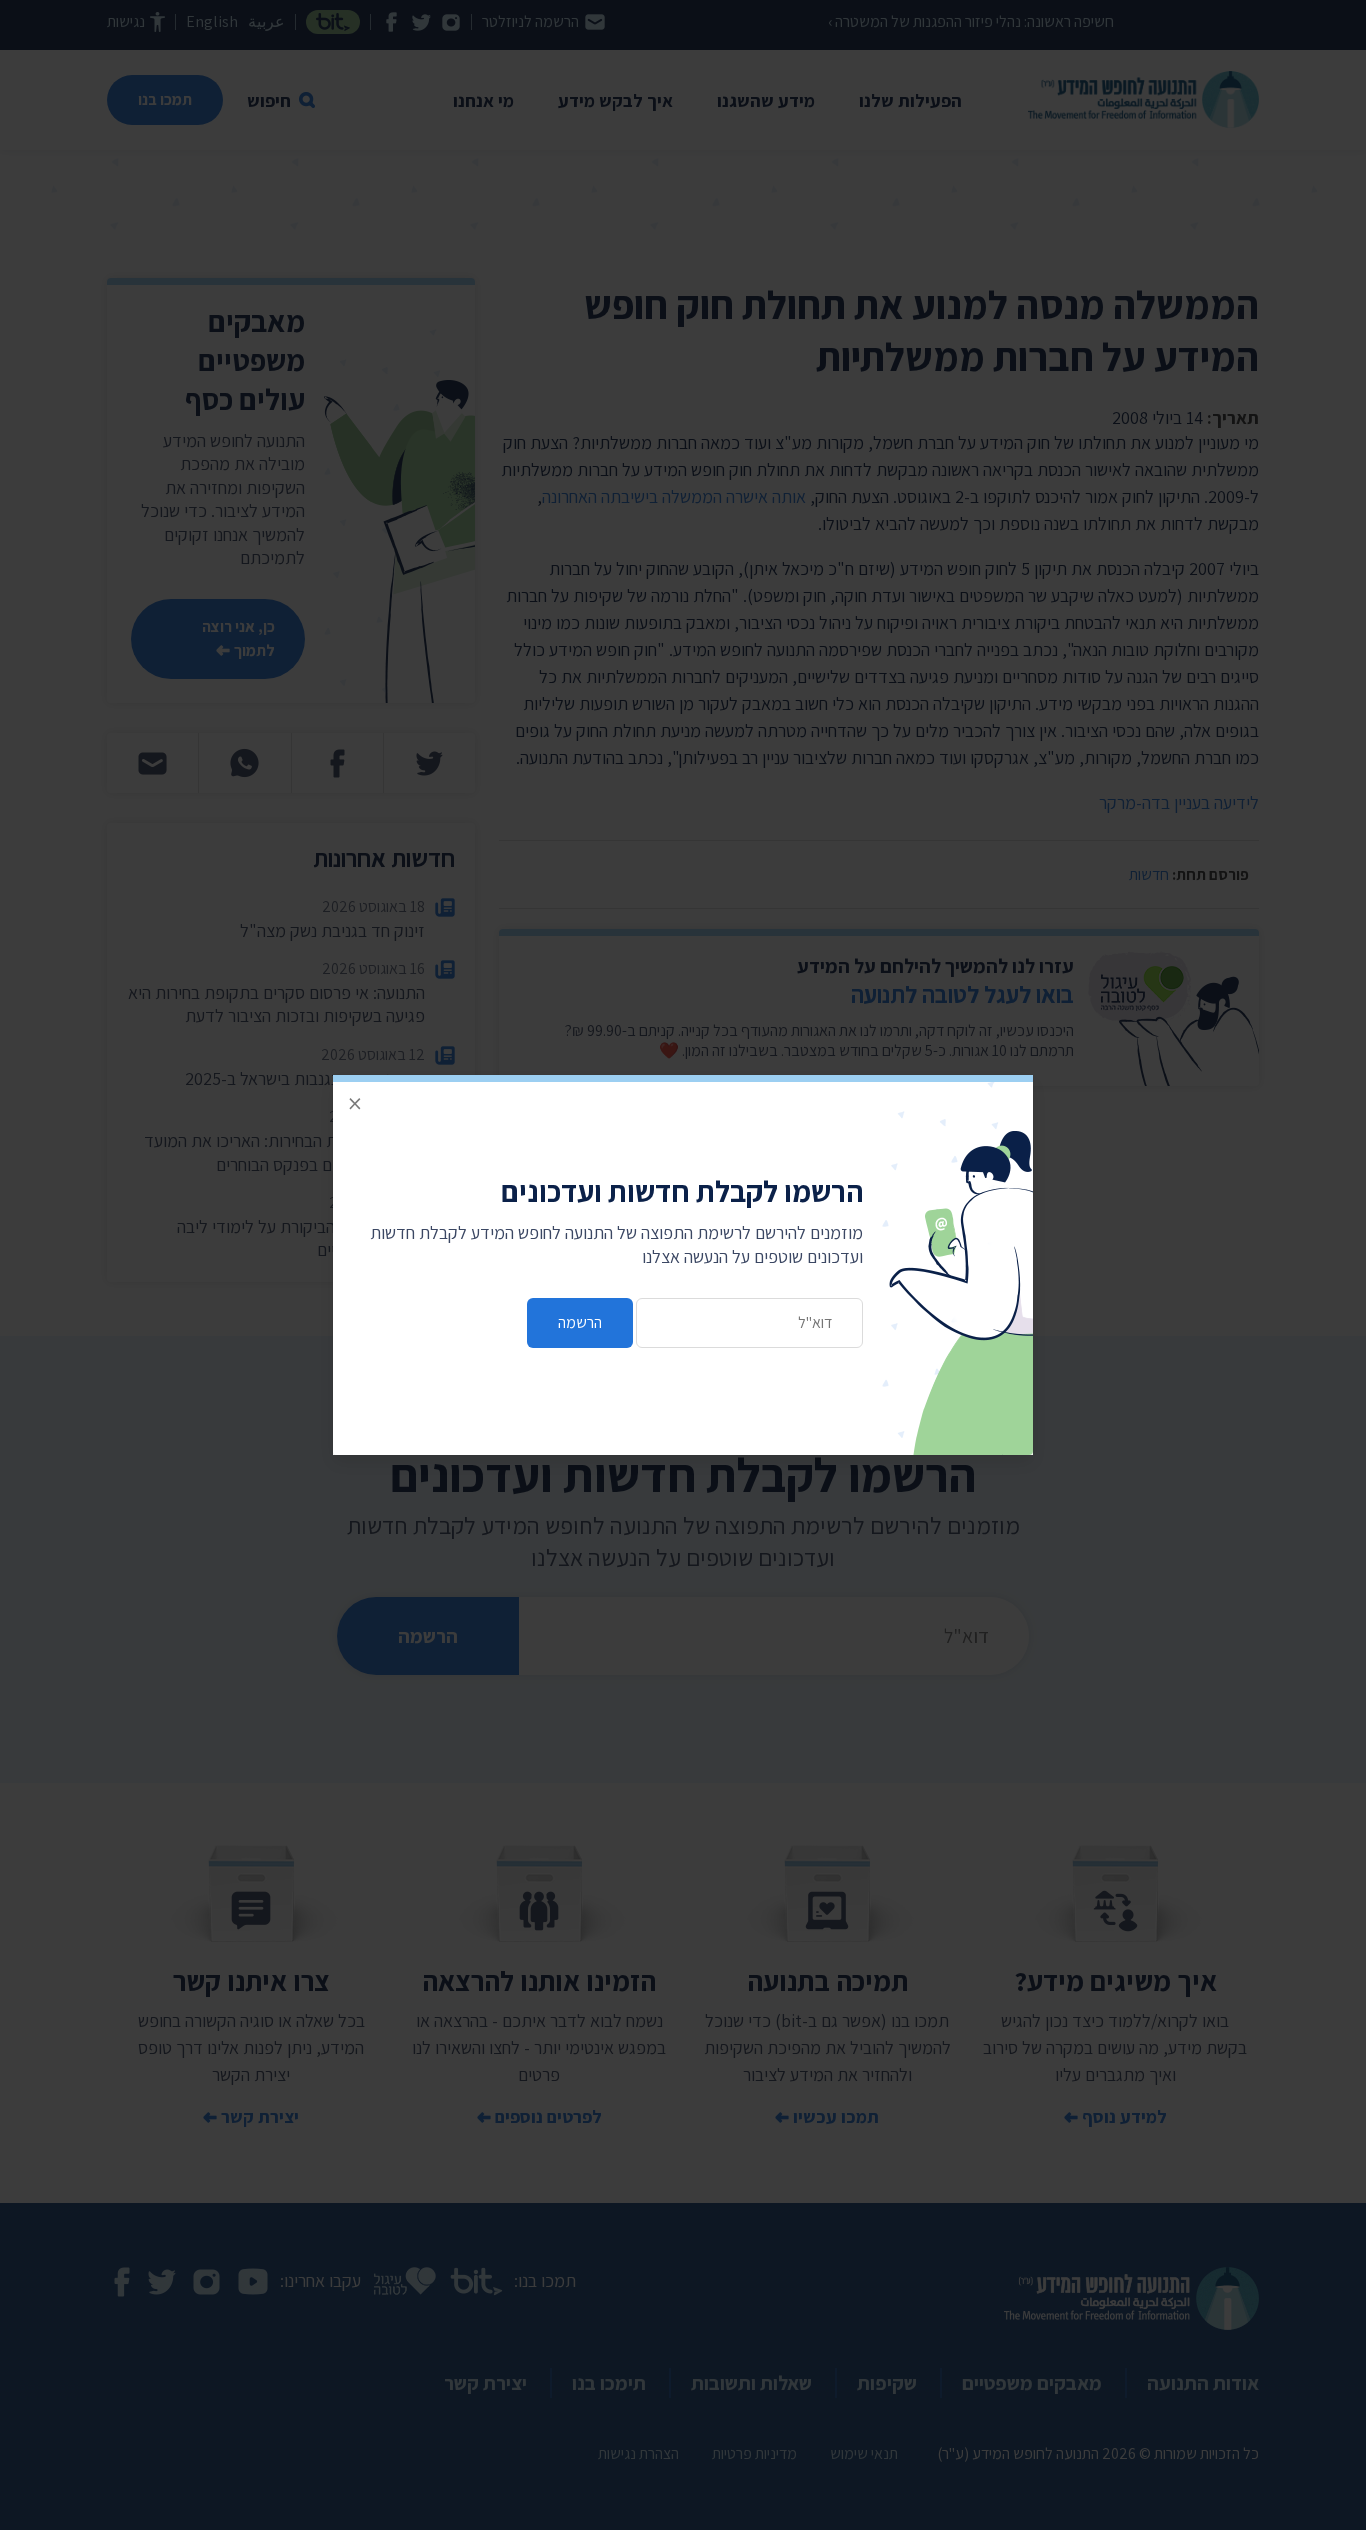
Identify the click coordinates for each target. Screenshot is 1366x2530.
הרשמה (580, 1322)
